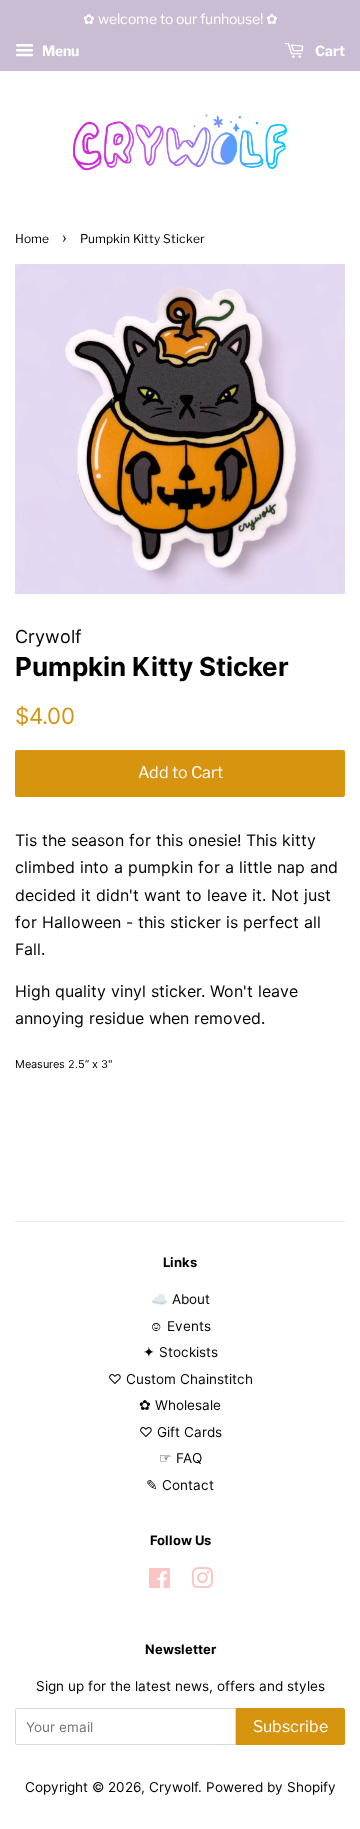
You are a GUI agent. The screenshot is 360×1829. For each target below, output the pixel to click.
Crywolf (173, 1787)
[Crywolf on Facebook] (159, 1582)
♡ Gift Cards (180, 1432)
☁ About (180, 1299)
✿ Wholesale (180, 1405)
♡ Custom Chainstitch (180, 1379)
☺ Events (180, 1326)
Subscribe (290, 1726)
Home (32, 238)
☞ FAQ (180, 1458)
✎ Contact (180, 1485)
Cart (328, 50)
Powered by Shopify (271, 1787)
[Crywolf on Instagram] (202, 1582)
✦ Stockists (180, 1352)
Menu (59, 50)
